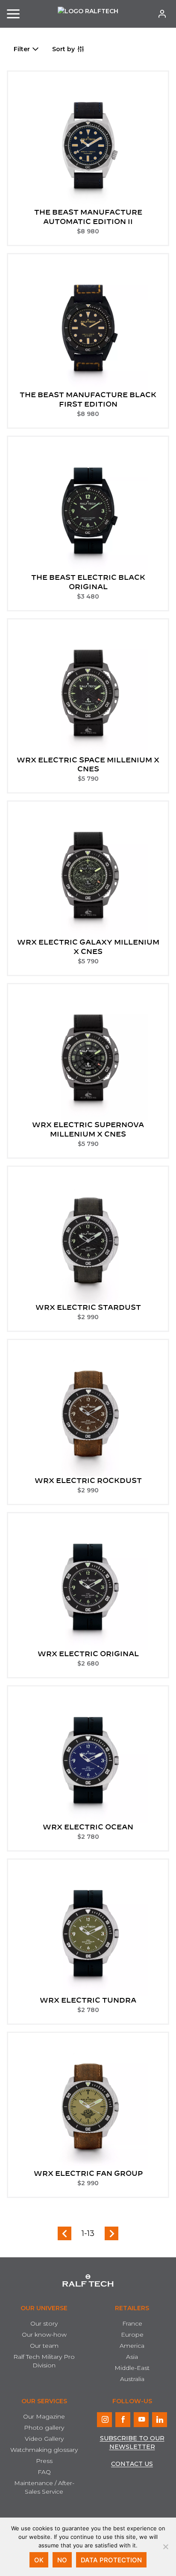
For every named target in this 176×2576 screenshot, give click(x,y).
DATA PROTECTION (111, 2560)
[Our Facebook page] (123, 2420)
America (132, 2346)
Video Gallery (44, 2439)
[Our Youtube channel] (141, 2420)
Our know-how (44, 2335)
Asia (132, 2357)
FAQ (44, 2472)
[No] (165, 2547)
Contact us (132, 2464)
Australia (132, 2379)
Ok (39, 2560)
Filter (22, 49)
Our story (44, 2323)
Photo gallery (44, 2428)
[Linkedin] (160, 2420)
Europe (132, 2335)
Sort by (63, 49)
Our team (44, 2346)
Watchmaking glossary (44, 2450)
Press (44, 2461)
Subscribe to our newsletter (132, 2442)
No (62, 2560)
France (132, 2323)
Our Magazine (44, 2416)
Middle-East (132, 2368)
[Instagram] (104, 2420)
